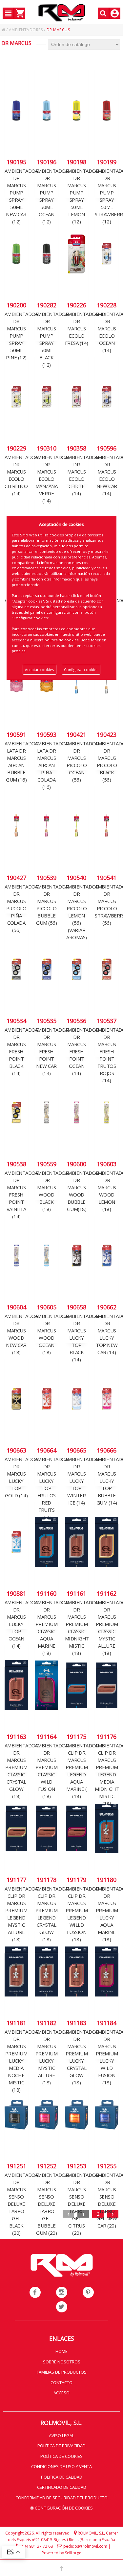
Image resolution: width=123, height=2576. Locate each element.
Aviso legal (61, 2435)
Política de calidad (62, 2477)
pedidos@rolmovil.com (85, 2546)
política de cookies (61, 640)
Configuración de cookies (63, 2508)
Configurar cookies (81, 670)
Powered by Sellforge (61, 2553)
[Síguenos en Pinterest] (88, 2292)
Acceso (61, 2393)
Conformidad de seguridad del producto (61, 2498)
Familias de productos (62, 2372)
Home (61, 2351)
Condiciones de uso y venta (61, 2466)
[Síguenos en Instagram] (62, 2292)
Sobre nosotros (62, 2362)
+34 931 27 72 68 (37, 2546)
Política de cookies (61, 2456)
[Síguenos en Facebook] (35, 2292)
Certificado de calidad (62, 2487)
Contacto (61, 2383)
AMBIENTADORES (26, 30)
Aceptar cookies (39, 670)
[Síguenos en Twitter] (62, 2307)
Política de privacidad (61, 2446)
